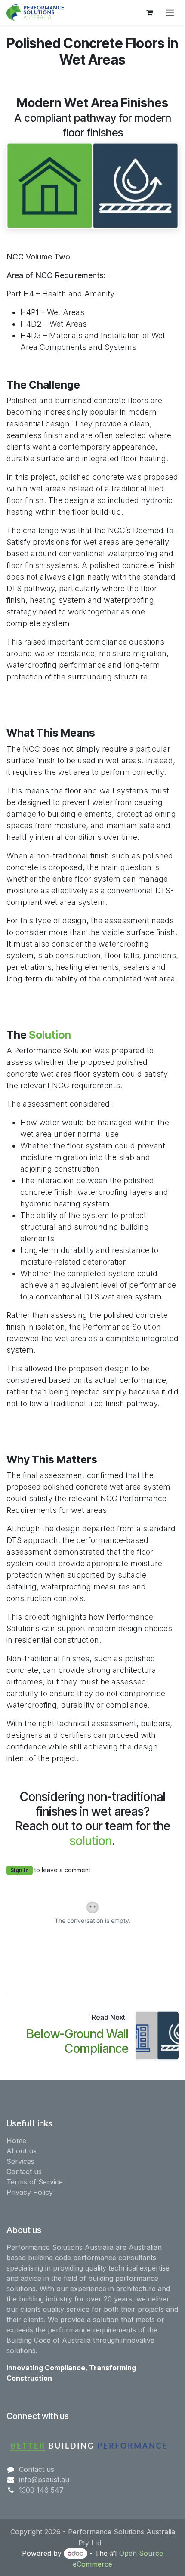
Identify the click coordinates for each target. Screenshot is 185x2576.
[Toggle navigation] (170, 12)
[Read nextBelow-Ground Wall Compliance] (157, 2035)
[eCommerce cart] (149, 12)
